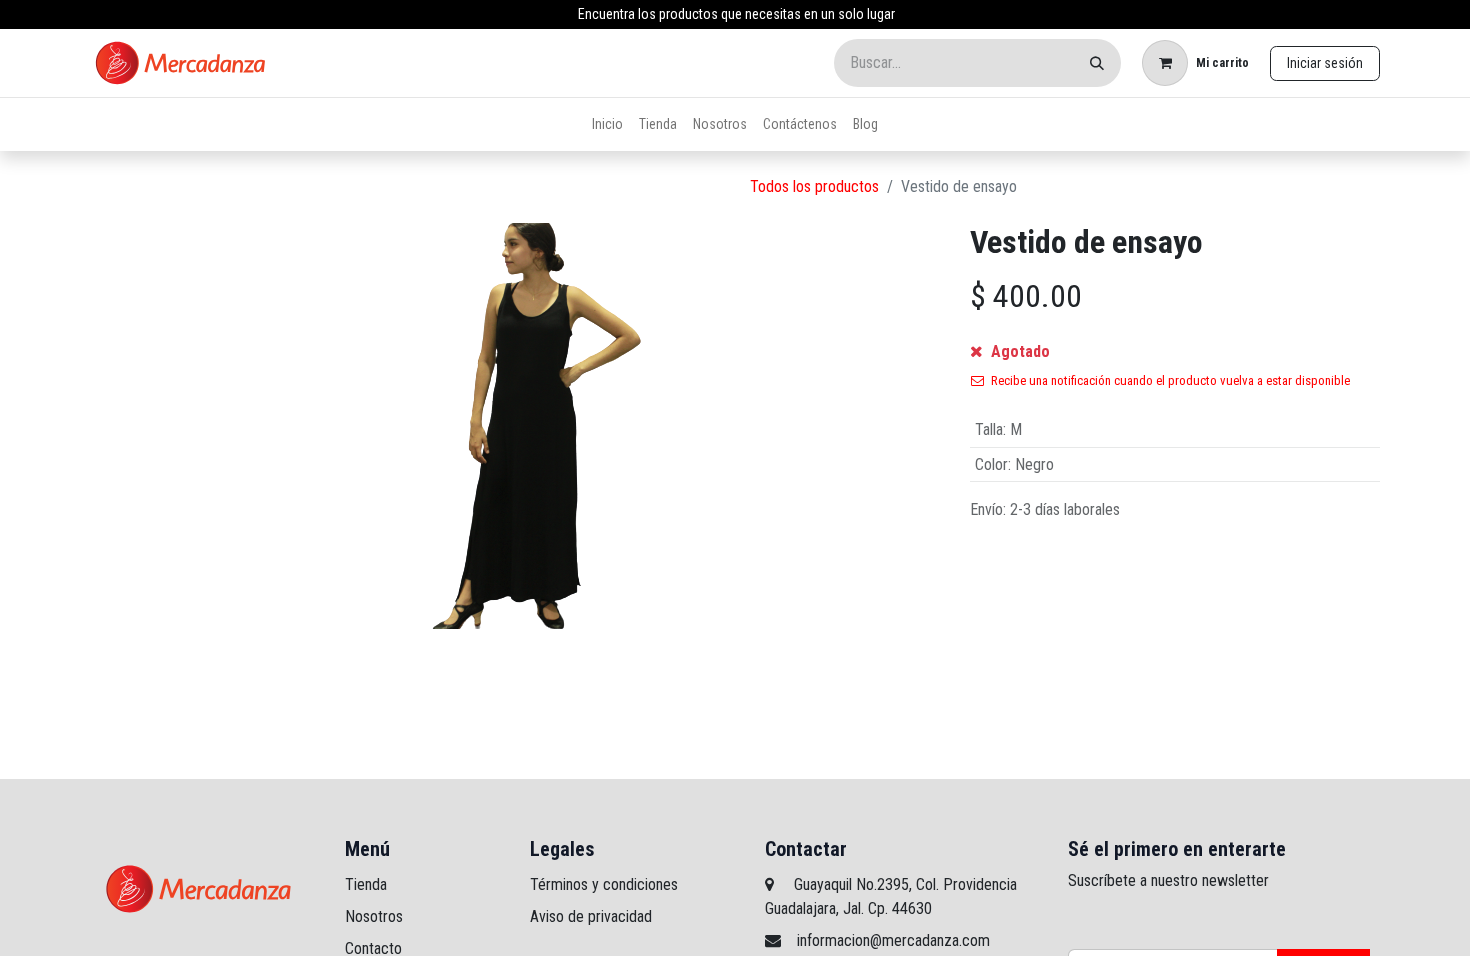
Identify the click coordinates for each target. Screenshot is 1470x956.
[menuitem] (607, 124)
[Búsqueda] (1097, 63)
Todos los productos (814, 186)
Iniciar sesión (1325, 63)
